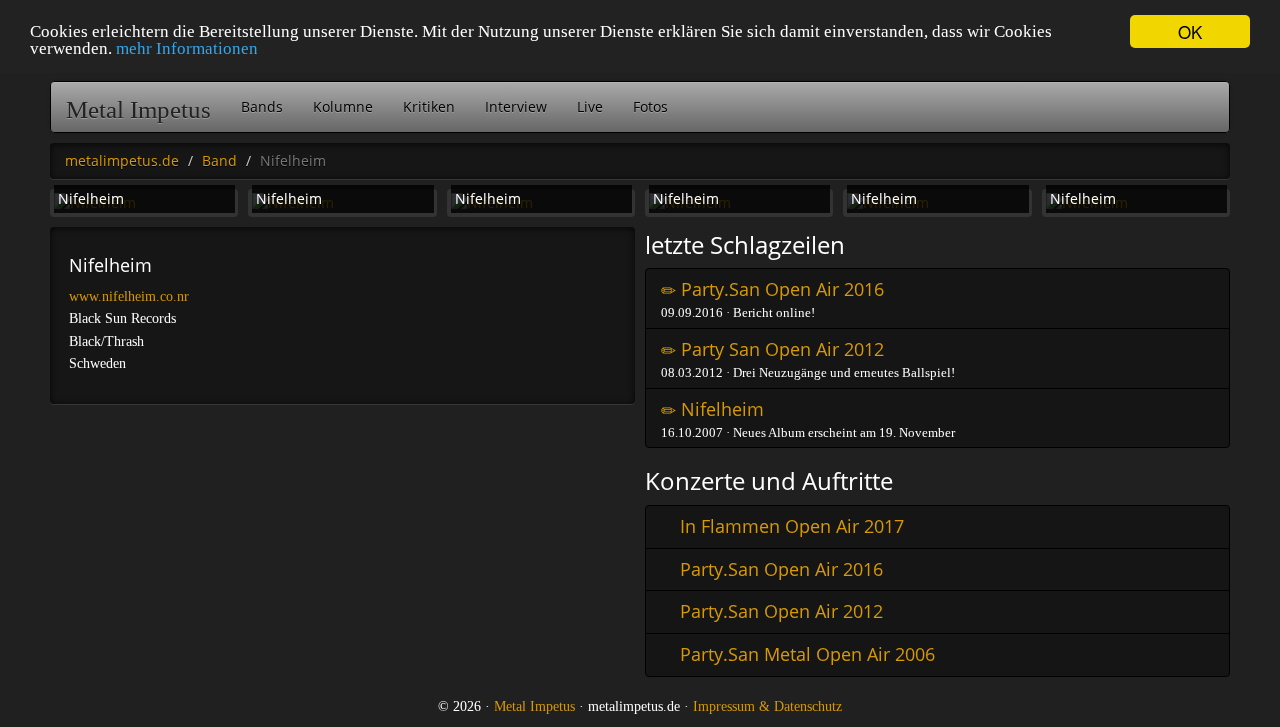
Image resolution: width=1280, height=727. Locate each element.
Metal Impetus (138, 109)
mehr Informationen (187, 49)
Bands (262, 106)
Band (219, 160)
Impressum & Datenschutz (767, 706)
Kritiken (429, 106)
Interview (516, 106)
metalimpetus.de (122, 160)
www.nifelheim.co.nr (129, 296)
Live (590, 106)
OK (1190, 31)
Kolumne (343, 106)
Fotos (650, 106)
